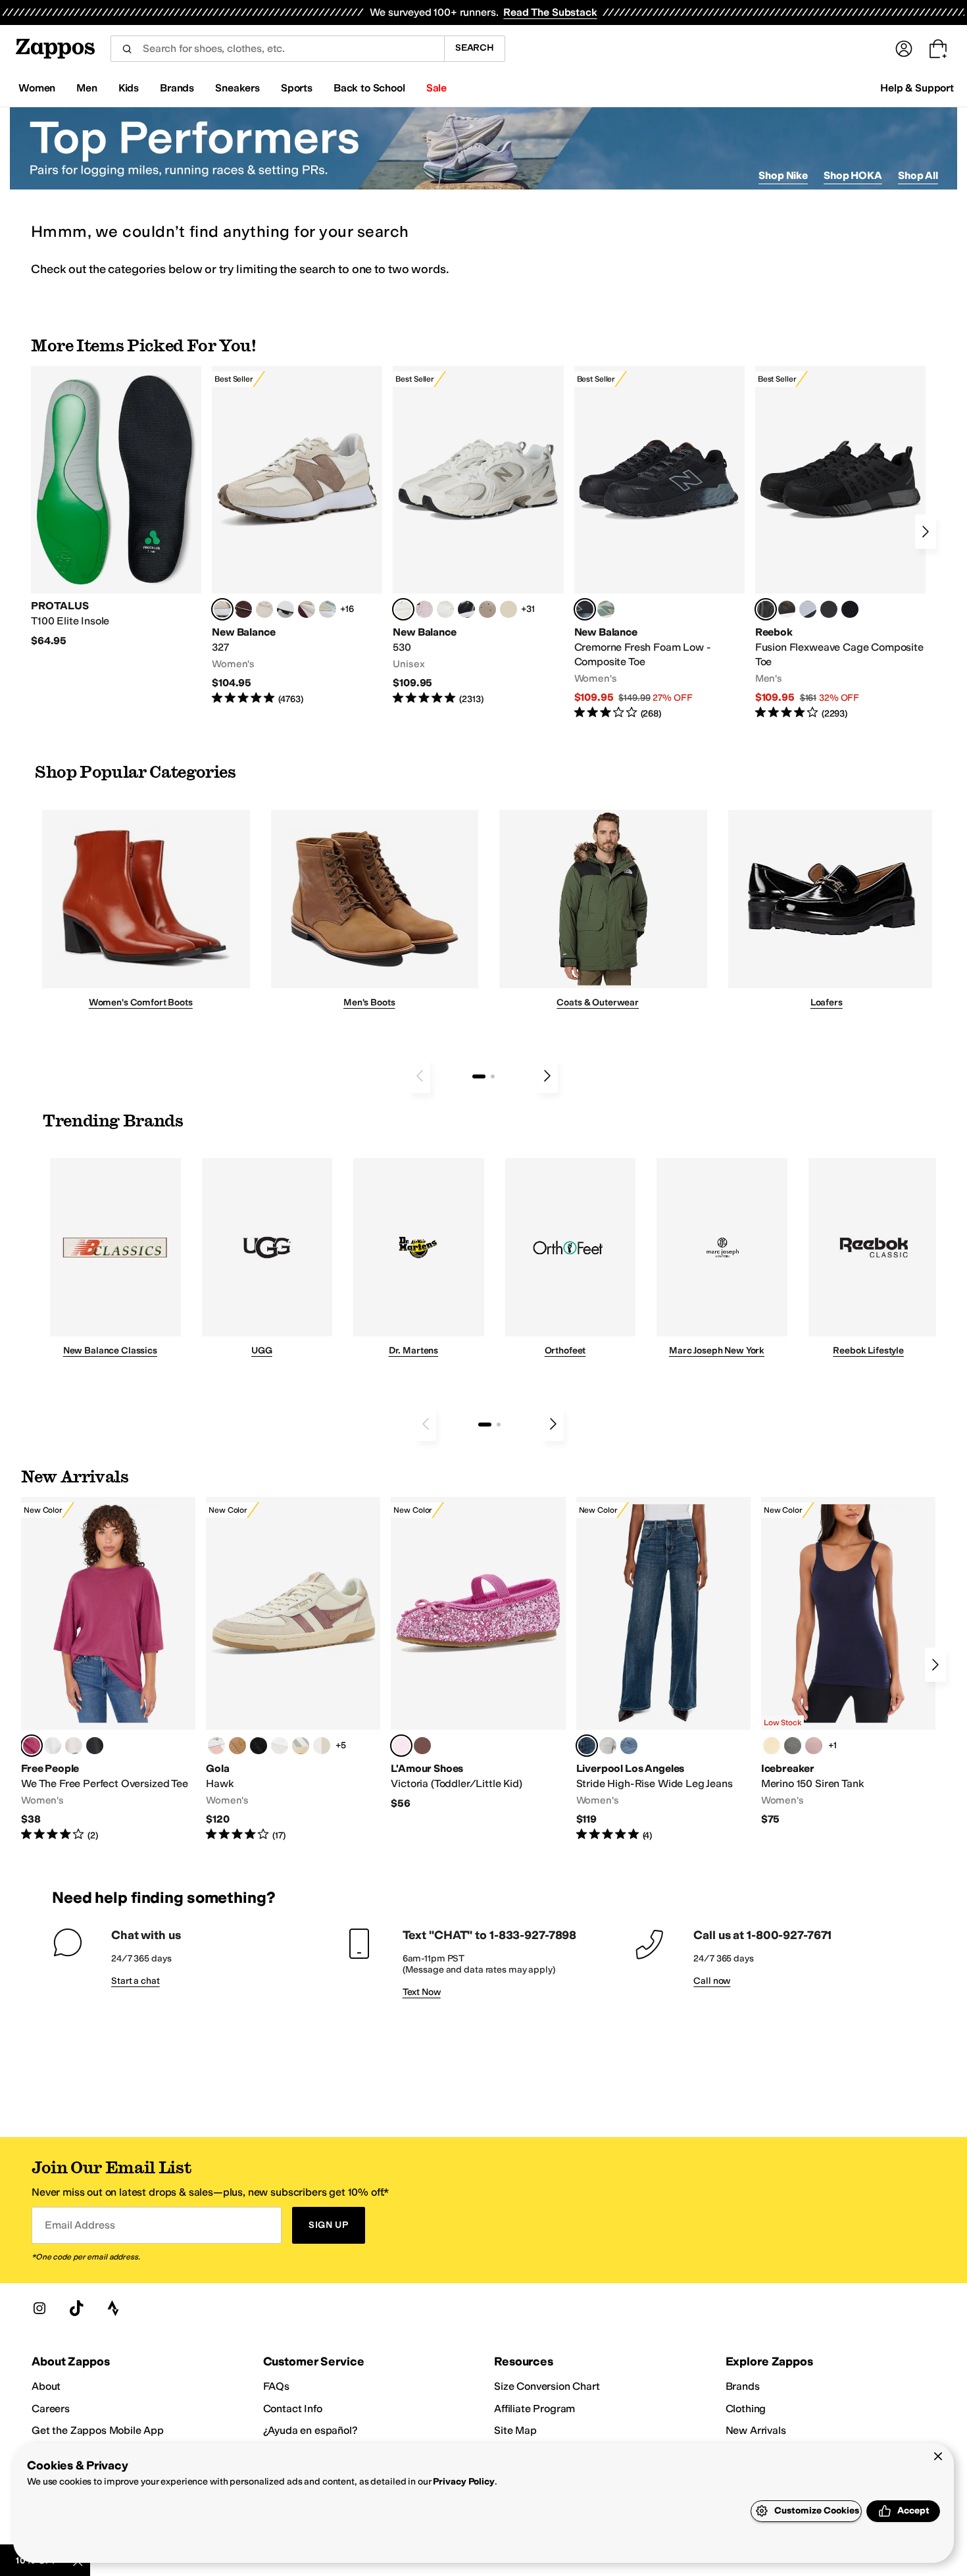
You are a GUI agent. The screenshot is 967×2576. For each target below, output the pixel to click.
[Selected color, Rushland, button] (587, 1746)
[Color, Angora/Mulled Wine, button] (307, 609)
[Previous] (420, 1076)
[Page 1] (479, 1076)
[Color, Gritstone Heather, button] (793, 1746)
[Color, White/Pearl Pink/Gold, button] (216, 1746)
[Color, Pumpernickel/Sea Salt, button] (243, 609)
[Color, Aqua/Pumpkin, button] (606, 609)
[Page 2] (493, 1076)
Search (475, 48)
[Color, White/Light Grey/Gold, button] (301, 1746)
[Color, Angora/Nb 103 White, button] (328, 609)
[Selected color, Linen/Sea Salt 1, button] (222, 609)
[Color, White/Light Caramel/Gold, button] (237, 1746)
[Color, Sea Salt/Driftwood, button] (487, 609)
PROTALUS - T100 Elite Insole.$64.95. (116, 507)
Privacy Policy (463, 2482)
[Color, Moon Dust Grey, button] (608, 1746)
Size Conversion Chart (547, 2386)
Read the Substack (550, 12)
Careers (51, 2409)
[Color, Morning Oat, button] (74, 1746)
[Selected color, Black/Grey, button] (585, 609)
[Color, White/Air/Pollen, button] (322, 1746)
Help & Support (917, 88)
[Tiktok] (76, 2308)
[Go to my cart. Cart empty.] (938, 49)
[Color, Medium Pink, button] (422, 1746)
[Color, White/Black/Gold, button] (259, 1746)
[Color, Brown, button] (787, 609)
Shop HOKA (853, 175)
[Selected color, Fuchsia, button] (401, 1746)
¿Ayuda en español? (310, 2430)
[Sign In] (904, 49)
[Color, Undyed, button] (772, 1746)
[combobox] (277, 49)
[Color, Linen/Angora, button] (264, 609)
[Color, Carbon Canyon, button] (629, 1746)
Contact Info (293, 2409)
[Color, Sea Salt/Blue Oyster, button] (445, 609)
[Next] (926, 532)
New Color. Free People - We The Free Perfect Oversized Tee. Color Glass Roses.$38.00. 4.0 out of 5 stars (108, 1670)
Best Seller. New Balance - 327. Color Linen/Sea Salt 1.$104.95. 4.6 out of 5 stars (297, 536)
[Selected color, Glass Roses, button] (32, 1746)
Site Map (515, 2430)
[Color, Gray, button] (808, 609)
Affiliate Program (534, 2409)
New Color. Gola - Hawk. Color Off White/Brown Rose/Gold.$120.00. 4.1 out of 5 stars (293, 1670)
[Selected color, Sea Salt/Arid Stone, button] (403, 609)
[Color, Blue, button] (829, 609)
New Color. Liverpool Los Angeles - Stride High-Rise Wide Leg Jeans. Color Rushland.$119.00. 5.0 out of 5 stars (663, 1670)
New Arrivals (756, 2430)
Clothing (746, 2409)
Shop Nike (783, 175)
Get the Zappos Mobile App (98, 2430)
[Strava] (113, 2308)
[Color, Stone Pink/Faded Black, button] (424, 609)
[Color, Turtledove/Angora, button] (508, 609)
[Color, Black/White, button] (850, 609)
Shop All (918, 175)
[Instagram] (39, 2308)
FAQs (276, 2386)
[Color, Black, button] (95, 1746)
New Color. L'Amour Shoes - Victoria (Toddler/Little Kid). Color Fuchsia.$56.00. (478, 1654)
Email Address (80, 2225)
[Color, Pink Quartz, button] (814, 1746)
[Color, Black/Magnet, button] (466, 609)
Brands (743, 2386)
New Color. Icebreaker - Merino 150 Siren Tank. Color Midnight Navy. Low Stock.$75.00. (848, 1662)
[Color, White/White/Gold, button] (280, 1746)
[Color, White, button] (53, 1746)
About (46, 2386)
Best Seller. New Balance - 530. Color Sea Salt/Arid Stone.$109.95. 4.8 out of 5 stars (478, 536)
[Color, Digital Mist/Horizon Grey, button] (285, 609)
